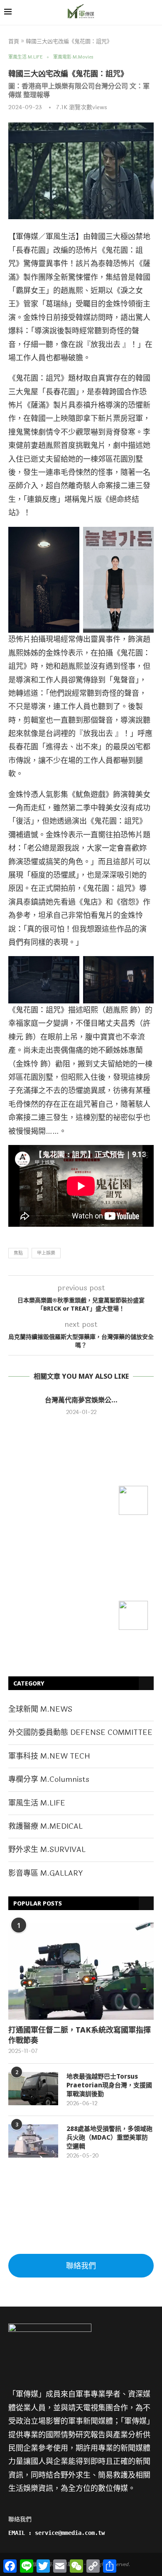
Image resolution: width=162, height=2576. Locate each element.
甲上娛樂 (46, 1253)
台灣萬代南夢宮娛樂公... (81, 1400)
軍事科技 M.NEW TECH (49, 1756)
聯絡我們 (81, 2266)
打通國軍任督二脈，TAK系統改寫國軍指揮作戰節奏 (80, 2035)
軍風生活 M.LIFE (37, 1803)
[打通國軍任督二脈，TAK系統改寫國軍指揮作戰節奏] (81, 1971)
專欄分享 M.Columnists (49, 1779)
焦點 (18, 1253)
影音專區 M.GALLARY (45, 1873)
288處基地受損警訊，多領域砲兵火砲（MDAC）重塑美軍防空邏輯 (109, 2137)
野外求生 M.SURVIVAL (47, 1849)
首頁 (14, 42)
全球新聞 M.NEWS (40, 1709)
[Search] (154, 13)
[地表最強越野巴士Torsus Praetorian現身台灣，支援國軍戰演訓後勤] (33, 2089)
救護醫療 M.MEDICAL (45, 1826)
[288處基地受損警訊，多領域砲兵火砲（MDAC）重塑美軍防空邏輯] (33, 2141)
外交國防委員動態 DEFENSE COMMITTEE (80, 1732)
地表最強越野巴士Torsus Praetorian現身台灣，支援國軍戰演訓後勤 (109, 2085)
